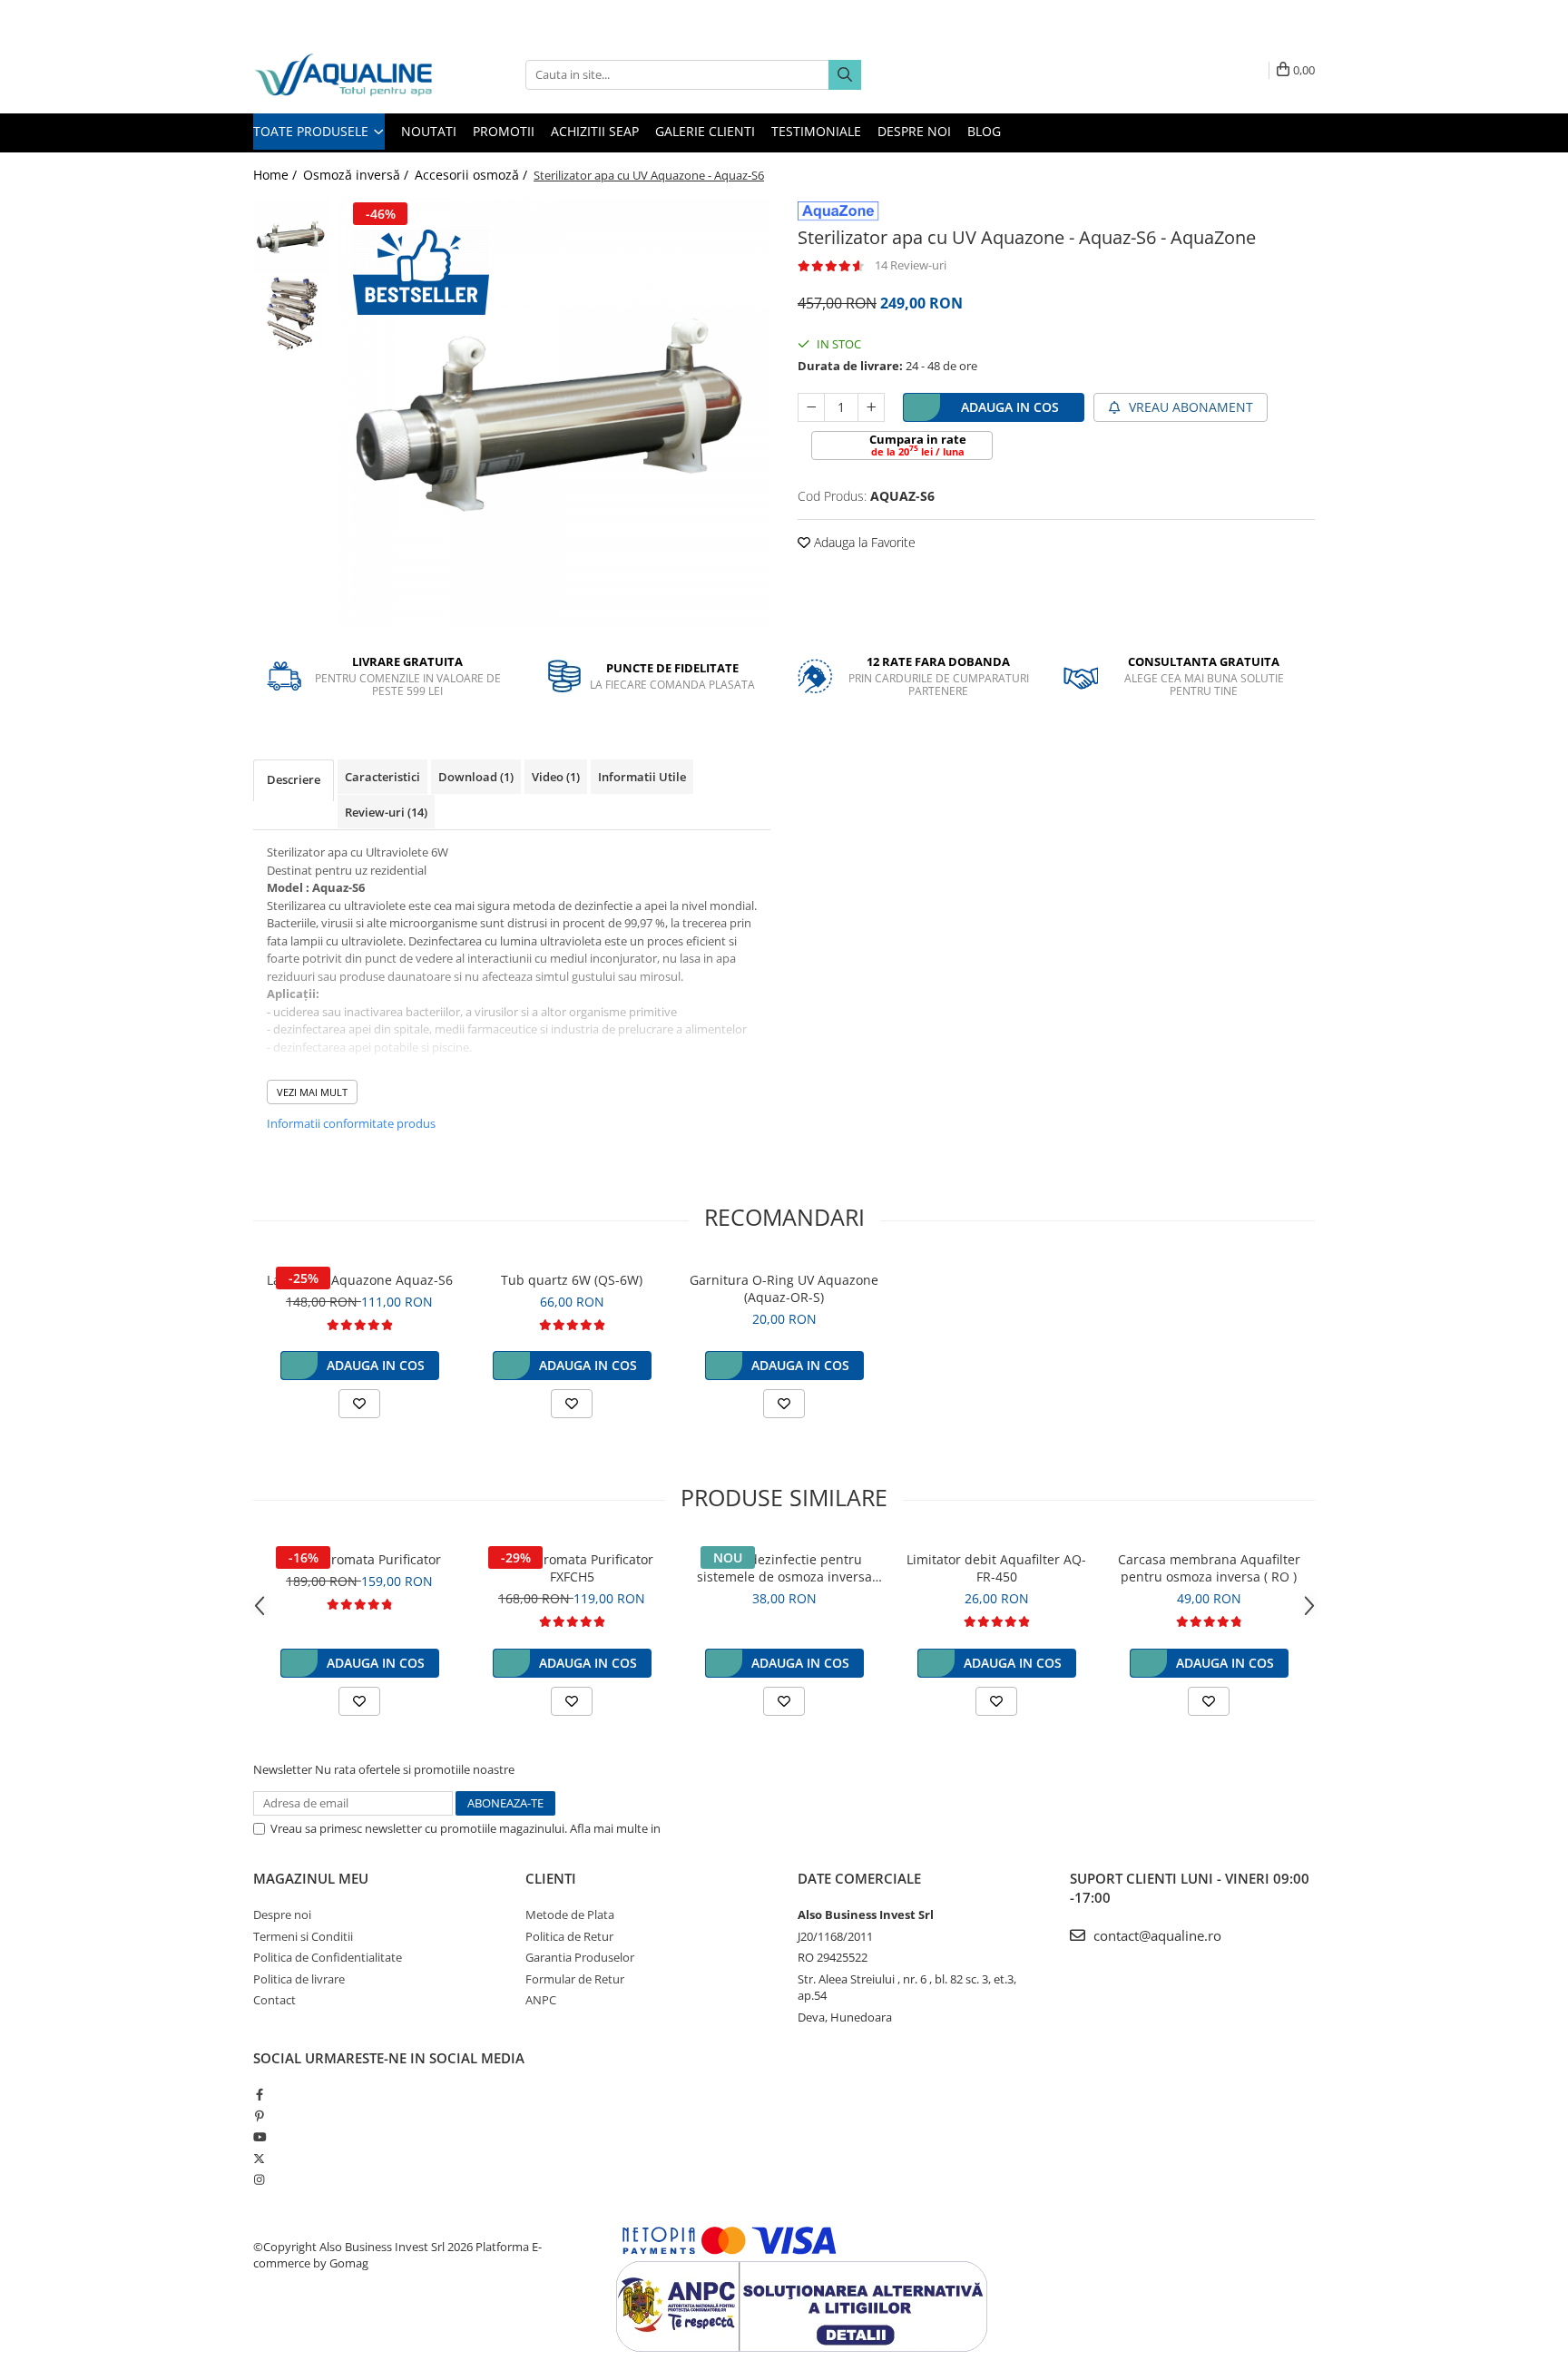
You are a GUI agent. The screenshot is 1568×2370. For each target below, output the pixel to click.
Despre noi (914, 131)
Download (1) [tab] (476, 777)
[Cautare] (845, 75)
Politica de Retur (569, 1936)
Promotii (504, 131)
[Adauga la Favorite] (359, 1404)
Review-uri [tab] (386, 812)
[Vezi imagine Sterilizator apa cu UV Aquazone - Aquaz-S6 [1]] (292, 313)
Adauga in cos (1010, 407)
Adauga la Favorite (863, 542)
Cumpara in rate (918, 445)
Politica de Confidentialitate (738, 1828)
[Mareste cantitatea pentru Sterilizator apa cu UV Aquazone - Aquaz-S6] (871, 407)
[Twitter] (259, 2159)
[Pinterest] (259, 2116)
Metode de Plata (570, 1915)
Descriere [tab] (294, 779)
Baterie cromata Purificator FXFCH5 (572, 1568)
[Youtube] (259, 2137)
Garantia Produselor (580, 1957)
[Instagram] (259, 2179)
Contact (274, 2000)
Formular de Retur (575, 1979)
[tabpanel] (555, 413)
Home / (277, 175)
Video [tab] (556, 777)
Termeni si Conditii (303, 1936)
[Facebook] (259, 2094)
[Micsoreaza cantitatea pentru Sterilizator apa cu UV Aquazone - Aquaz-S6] (811, 407)
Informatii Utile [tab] (642, 777)
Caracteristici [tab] (382, 777)
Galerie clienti (705, 131)
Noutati (429, 131)
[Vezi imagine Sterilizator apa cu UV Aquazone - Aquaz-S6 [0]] (292, 236)
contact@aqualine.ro (1156, 1935)
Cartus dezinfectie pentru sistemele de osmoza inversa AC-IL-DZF (784, 1568)
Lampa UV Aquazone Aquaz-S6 (360, 1280)
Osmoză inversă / (358, 175)
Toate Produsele (313, 131)
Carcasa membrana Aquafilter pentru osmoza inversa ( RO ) (1209, 1568)
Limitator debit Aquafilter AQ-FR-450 (996, 1568)
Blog (984, 131)
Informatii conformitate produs (351, 1123)
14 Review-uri (911, 265)
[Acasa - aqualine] (344, 75)
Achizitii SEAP (595, 131)
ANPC (541, 2000)
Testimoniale (816, 131)
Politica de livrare (299, 1979)
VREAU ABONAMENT (1189, 407)
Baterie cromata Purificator (359, 1559)
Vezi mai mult (312, 1092)
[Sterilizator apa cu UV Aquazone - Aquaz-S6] (555, 413)
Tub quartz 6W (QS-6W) (572, 1280)
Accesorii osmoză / (473, 175)
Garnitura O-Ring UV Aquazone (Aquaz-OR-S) (784, 1288)
